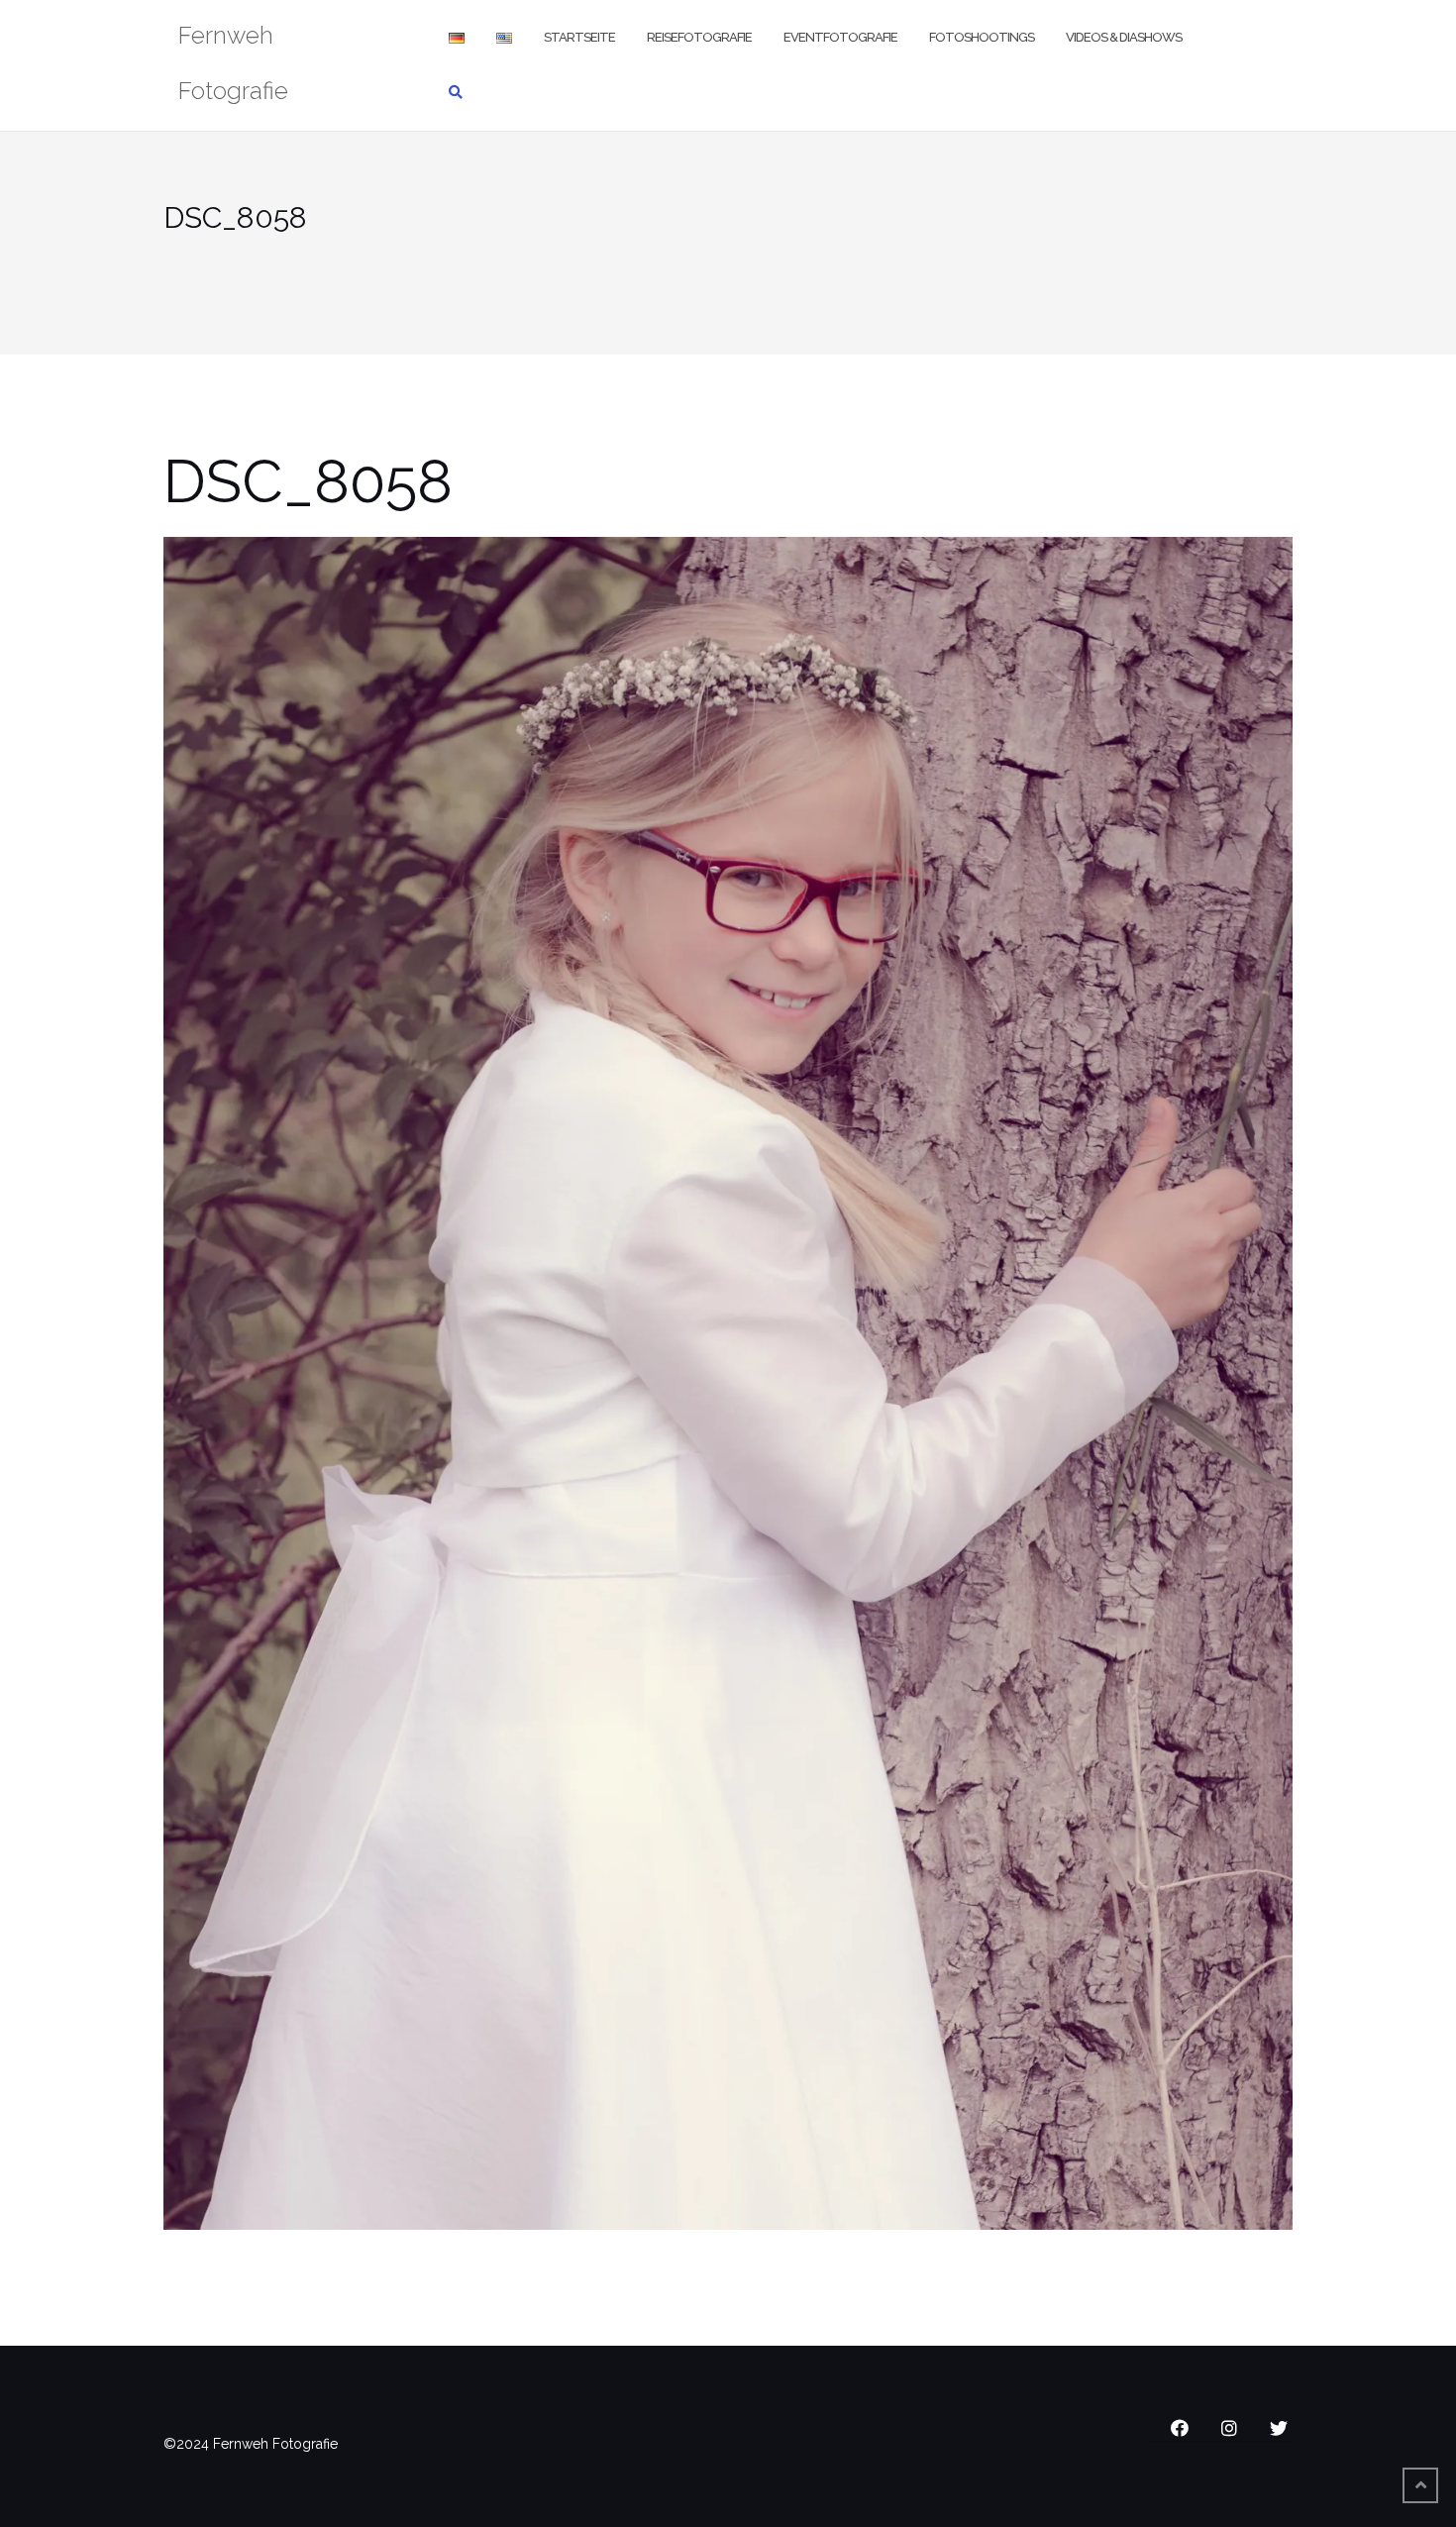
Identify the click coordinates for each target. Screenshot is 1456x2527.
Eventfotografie (840, 37)
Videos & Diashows (1124, 37)
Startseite (579, 37)
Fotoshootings (982, 37)
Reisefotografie (699, 37)
